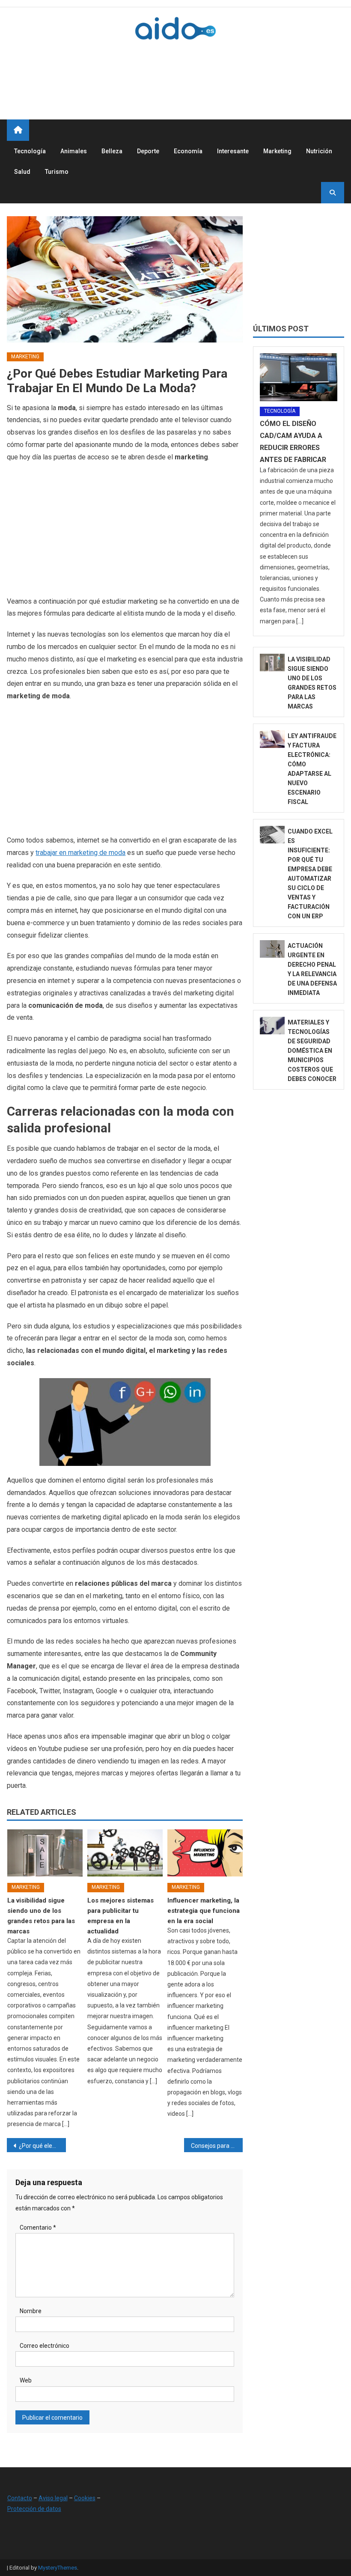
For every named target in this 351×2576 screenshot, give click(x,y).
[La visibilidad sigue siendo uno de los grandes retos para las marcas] (45, 1853)
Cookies (85, 2498)
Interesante (233, 151)
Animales (74, 151)
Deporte (148, 151)
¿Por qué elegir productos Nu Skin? (42, 2146)
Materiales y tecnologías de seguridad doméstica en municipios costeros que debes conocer (312, 1051)
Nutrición (319, 151)
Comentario (38, 2228)
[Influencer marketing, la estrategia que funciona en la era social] (205, 1853)
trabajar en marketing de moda (80, 853)
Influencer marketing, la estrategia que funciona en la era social (204, 1911)
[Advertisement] (188, 70)
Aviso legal (53, 2498)
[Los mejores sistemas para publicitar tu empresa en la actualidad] (125, 1853)
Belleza (112, 151)
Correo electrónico (45, 2346)
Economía (188, 151)
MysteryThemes (58, 2568)
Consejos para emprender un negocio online (217, 2146)
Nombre (31, 2311)
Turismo (57, 172)
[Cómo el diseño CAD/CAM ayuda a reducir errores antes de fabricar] (299, 377)
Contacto (20, 2498)
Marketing (277, 151)
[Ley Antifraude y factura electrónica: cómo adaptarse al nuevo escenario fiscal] (272, 739)
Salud (22, 172)
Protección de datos (34, 2509)
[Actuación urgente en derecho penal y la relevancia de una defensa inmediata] (272, 949)
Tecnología (30, 151)
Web (26, 2380)
